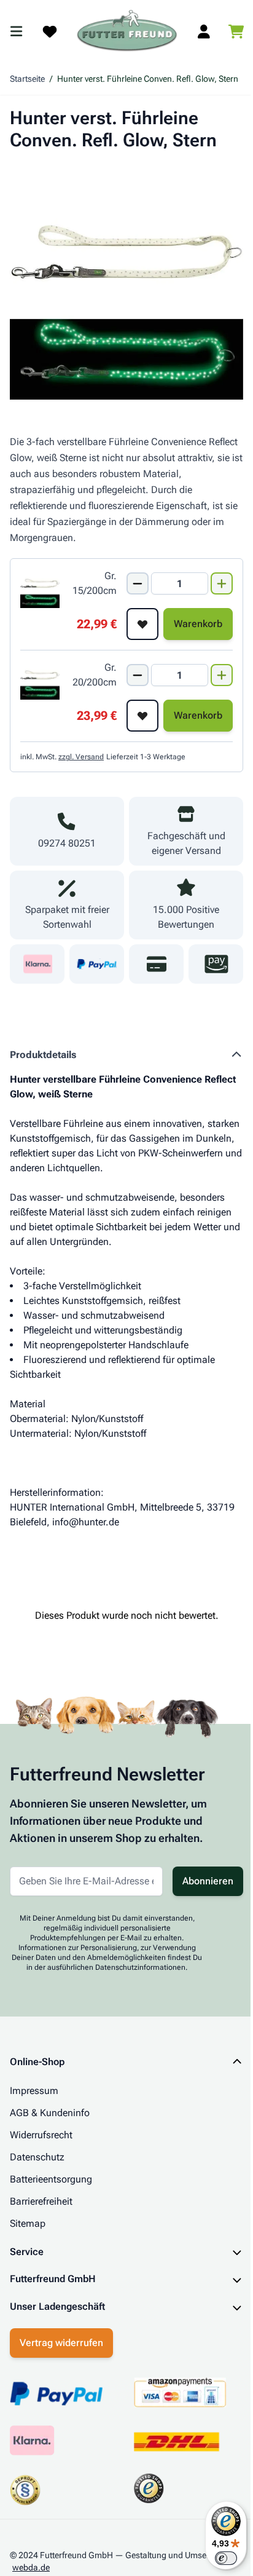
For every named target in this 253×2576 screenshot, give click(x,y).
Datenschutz (37, 2157)
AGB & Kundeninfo (50, 2113)
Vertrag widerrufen (61, 2348)
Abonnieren (208, 1881)
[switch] (217, 2558)
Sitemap (28, 2223)
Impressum (34, 2091)
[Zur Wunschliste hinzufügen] (142, 624)
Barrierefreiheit (41, 2201)
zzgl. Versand (81, 757)
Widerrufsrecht (41, 2135)
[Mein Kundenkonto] (204, 31)
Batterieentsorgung (51, 2179)
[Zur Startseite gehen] (127, 31)
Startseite (27, 79)
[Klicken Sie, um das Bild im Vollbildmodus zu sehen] (126, 283)
